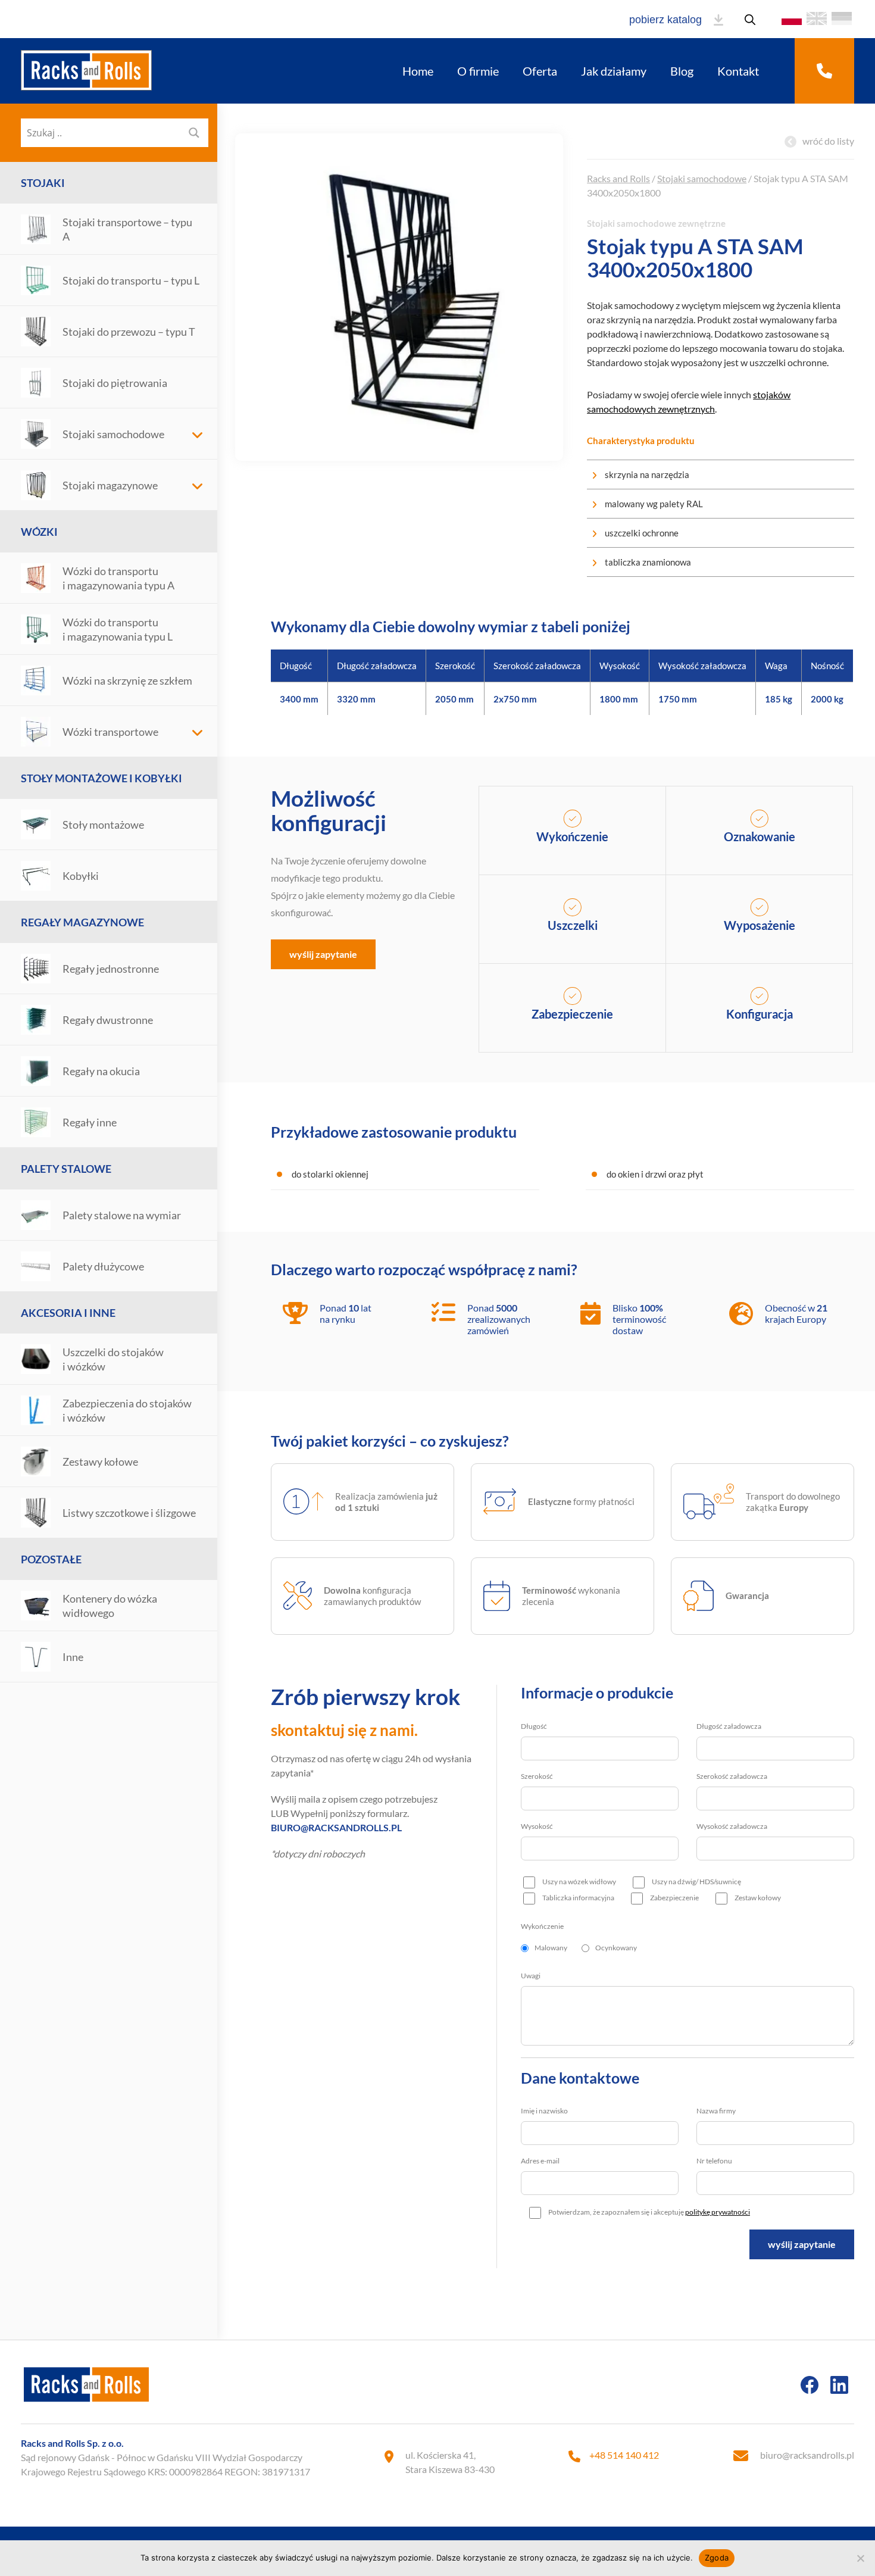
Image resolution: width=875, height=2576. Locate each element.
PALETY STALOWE (66, 1169)
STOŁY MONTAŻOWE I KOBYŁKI (101, 778)
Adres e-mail (540, 2161)
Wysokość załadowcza (732, 1826)
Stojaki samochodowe (702, 178)
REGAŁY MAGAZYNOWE (82, 922)
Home (418, 71)
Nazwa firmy (716, 2111)
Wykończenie (542, 1926)
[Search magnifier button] (194, 133)
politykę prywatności (718, 2212)
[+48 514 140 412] (824, 71)
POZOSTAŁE (51, 1559)
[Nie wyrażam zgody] (860, 2558)
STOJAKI (43, 183)
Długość (534, 1726)
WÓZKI (39, 532)
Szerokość (537, 1776)
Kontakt (738, 71)
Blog (682, 71)
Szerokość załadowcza (732, 1776)
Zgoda (717, 2558)
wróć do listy (828, 141)
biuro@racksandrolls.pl (807, 2455)
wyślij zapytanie (323, 954)
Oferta (540, 71)
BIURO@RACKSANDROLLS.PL (336, 1827)
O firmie (478, 71)
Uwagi (531, 1976)
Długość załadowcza (729, 1726)
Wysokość (537, 1826)
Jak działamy (614, 71)
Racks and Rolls (618, 178)
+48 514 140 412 (624, 2455)
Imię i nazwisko (544, 2111)
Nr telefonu (714, 2161)
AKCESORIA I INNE (68, 1313)
